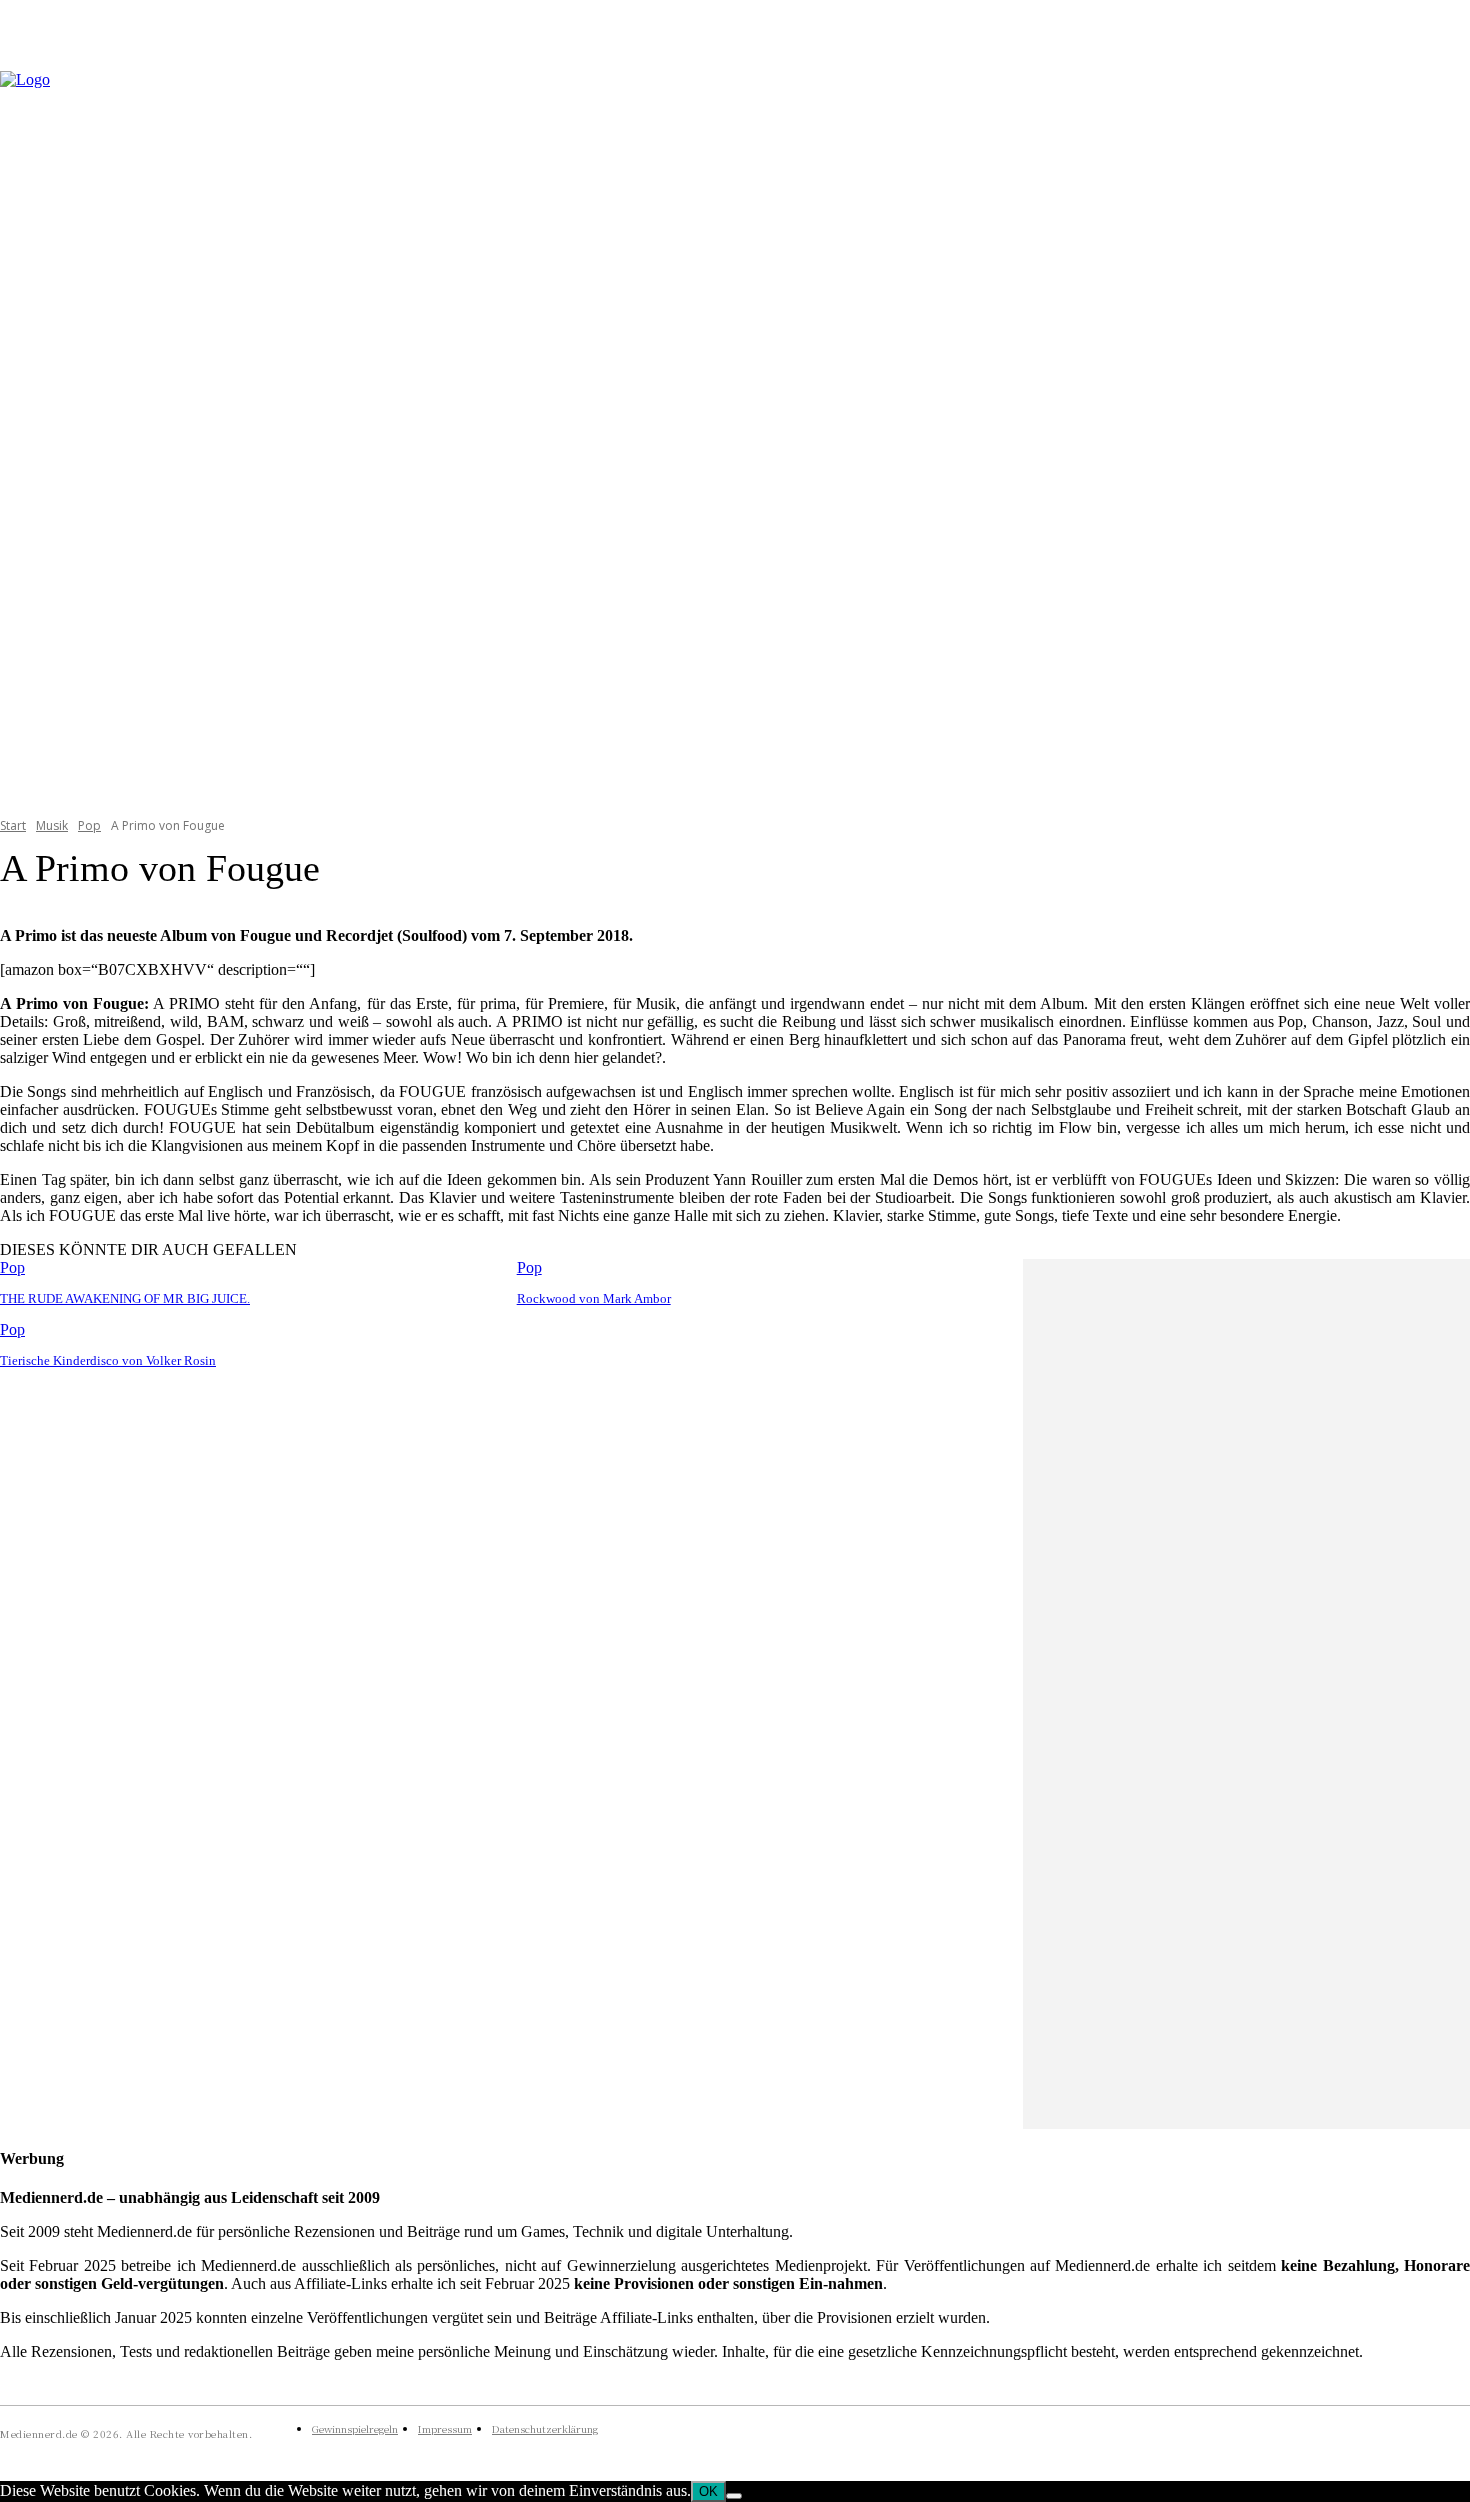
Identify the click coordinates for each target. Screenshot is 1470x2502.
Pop (89, 825)
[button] (1446, 431)
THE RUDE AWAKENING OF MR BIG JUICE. (125, 1298)
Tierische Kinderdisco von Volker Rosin (108, 1360)
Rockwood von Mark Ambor (594, 1298)
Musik (52, 825)
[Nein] (734, 2496)
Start (13, 825)
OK (708, 2491)
